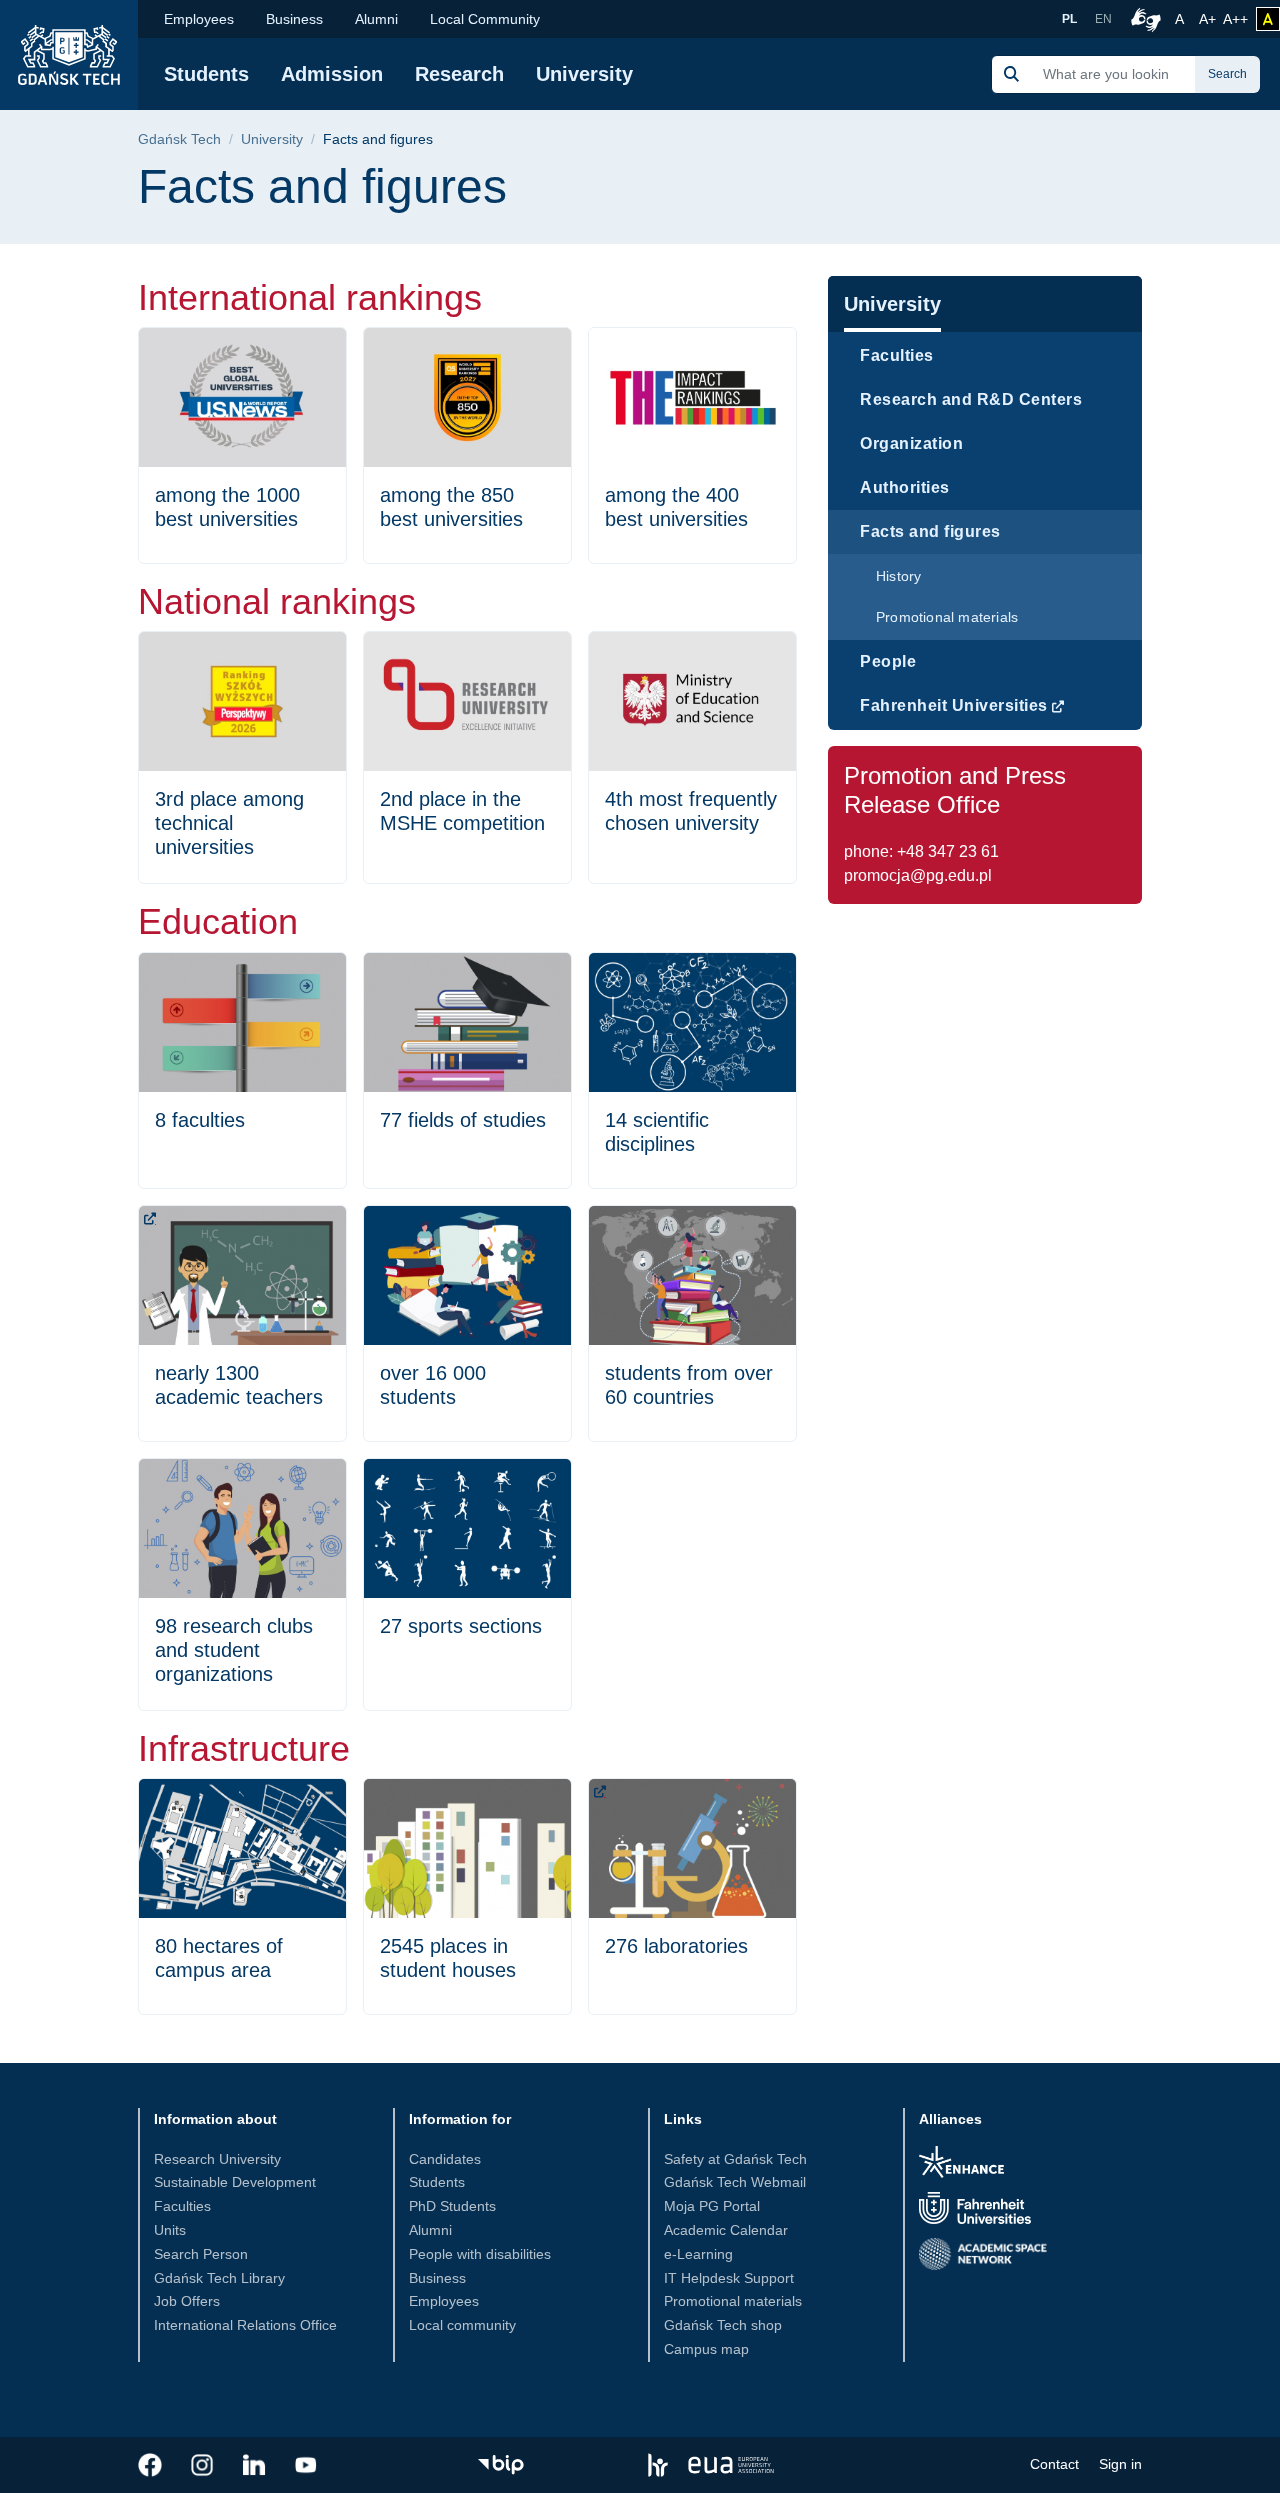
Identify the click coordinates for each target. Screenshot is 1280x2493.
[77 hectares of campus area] (242, 1896)
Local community (462, 2325)
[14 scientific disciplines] (692, 1070)
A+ (1209, 18)
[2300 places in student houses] (467, 1896)
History (898, 576)
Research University (217, 2159)
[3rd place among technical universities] (242, 757)
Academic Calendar (726, 2230)
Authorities (905, 487)
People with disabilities (480, 2254)
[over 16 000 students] (467, 1323)
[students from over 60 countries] (692, 1323)
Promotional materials (947, 617)
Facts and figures (930, 531)
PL (1069, 19)
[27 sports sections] (467, 1584)
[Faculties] (242, 1070)
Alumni (376, 19)
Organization (911, 443)
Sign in (1120, 2464)
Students (206, 74)
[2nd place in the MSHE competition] (467, 757)
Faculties (897, 355)
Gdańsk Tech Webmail (735, 2182)
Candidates (445, 2159)
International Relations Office (245, 2325)
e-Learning (698, 2254)
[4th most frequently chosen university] (692, 757)
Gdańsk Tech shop (723, 2325)
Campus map (706, 2349)
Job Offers (187, 2301)
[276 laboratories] (692, 1896)
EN (1103, 19)
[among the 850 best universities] (467, 445)
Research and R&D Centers (971, 399)
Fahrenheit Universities (954, 705)
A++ (1235, 18)
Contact (1054, 2464)
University (584, 74)
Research (459, 74)
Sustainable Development (235, 2182)
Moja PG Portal (712, 2206)
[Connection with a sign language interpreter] (1143, 19)
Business (294, 19)
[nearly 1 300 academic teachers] (242, 1323)
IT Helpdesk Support (729, 2278)
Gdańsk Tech (179, 139)
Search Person (201, 2254)
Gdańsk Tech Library (219, 2278)
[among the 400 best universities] (692, 445)
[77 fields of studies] (467, 1070)
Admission (332, 74)
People (888, 661)
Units (170, 2230)
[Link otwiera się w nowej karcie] (150, 2465)
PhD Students (452, 2206)
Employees (199, 19)
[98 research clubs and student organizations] (242, 1584)
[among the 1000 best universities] (242, 445)
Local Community (485, 19)
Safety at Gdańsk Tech (735, 2159)
